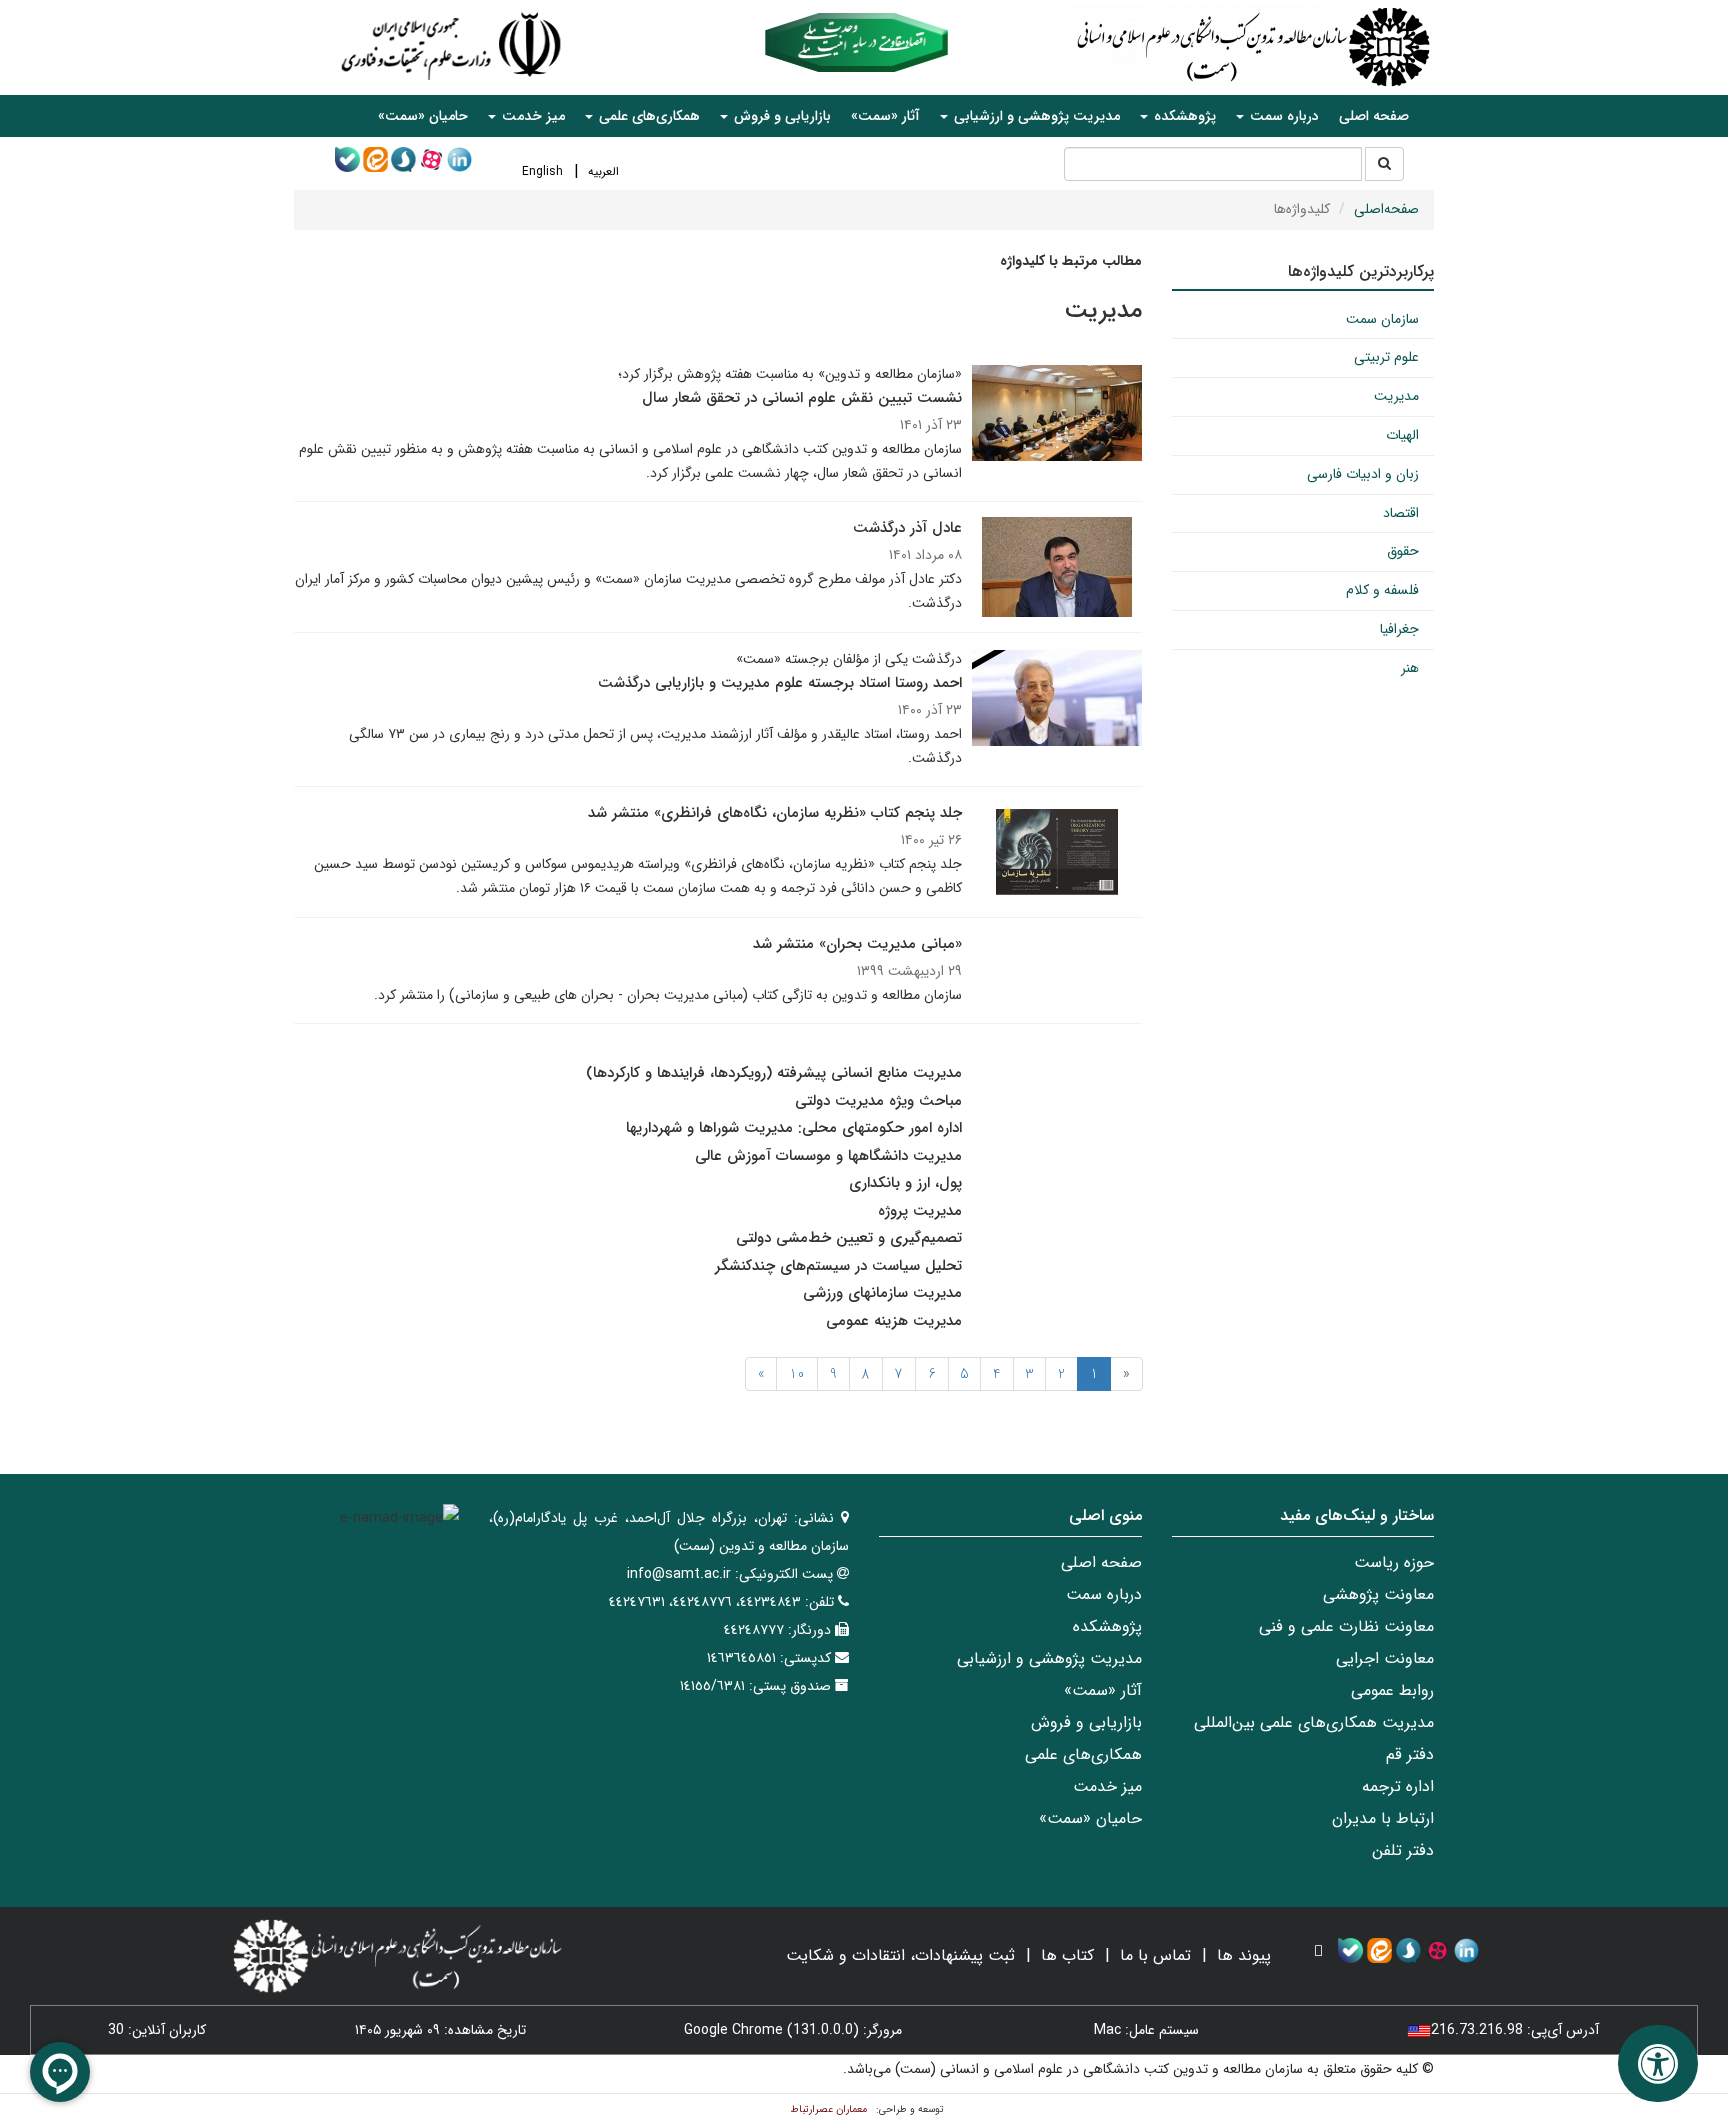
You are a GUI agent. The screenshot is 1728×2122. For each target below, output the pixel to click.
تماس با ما (1155, 1955)
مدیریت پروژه (920, 1211)
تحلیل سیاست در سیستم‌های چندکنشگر (838, 1266)
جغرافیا (1399, 629)
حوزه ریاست (1394, 1562)
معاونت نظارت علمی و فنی (1346, 1626)
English (542, 171)
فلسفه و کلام (1382, 590)
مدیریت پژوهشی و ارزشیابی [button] (1035, 116)
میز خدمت (1107, 1786)
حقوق (1403, 551)
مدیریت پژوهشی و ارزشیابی (1049, 1658)
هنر (1410, 668)
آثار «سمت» (885, 116)
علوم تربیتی (1386, 357)
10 (797, 1374)
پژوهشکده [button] (1183, 116)
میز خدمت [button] (531, 116)
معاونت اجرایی (1385, 1658)
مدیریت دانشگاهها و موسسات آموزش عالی (828, 1156)
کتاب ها (1067, 1955)
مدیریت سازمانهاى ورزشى (882, 1293)
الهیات (1402, 435)
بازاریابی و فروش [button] (780, 116)
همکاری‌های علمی (1083, 1754)
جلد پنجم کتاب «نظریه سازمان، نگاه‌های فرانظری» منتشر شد (775, 813)
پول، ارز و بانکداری (905, 1183)
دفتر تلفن (1403, 1850)
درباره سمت (1104, 1594)
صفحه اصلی (1374, 116)
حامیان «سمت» (423, 116)
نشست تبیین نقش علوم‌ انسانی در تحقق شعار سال (802, 398)
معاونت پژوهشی (1378, 1594)
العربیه (603, 171)
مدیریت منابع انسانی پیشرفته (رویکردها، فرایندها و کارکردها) (774, 1073)
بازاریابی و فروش (1086, 1722)
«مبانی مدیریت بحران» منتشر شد (857, 944)
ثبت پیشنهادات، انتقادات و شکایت (900, 1955)
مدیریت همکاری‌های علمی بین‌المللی (1314, 1722)
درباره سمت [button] (1282, 116)
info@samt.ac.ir (679, 1574)
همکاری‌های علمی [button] (647, 116)
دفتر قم (1410, 1754)
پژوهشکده (1107, 1626)
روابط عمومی (1392, 1690)
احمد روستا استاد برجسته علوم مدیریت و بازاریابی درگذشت (780, 683)
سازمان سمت (1382, 319)
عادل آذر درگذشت (907, 528)
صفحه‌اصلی (1386, 209)
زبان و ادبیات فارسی (1363, 474)
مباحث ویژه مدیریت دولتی (878, 1101)
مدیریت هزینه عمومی (894, 1321)
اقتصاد (1401, 513)
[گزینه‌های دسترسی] (1658, 2063)
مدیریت (1396, 396)
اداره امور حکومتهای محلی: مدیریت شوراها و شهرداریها (794, 1128)
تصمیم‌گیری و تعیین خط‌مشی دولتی (849, 1238)
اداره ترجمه (1398, 1786)
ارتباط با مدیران (1383, 1818)
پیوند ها (1244, 1955)
